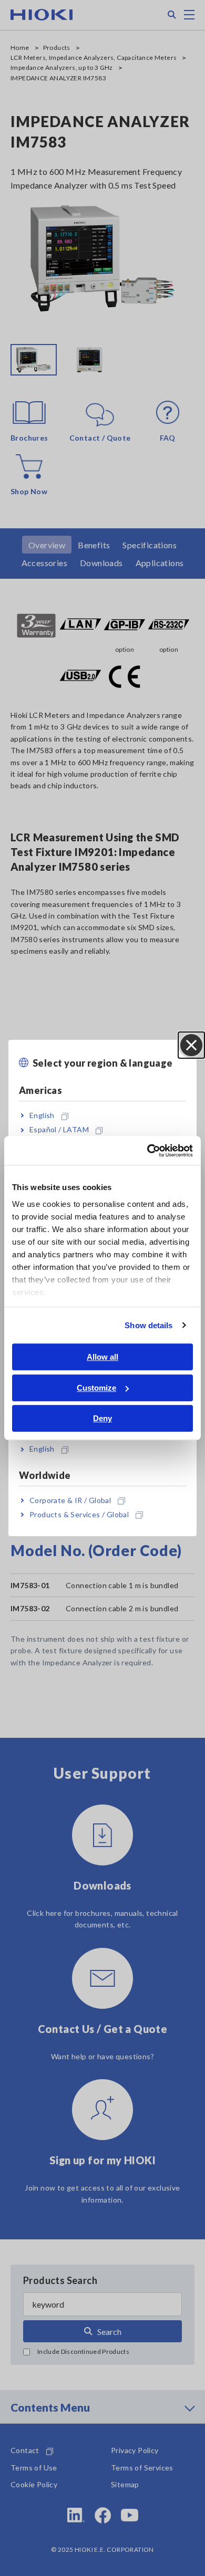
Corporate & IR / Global (70, 1500)
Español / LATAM (59, 1130)
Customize (96, 1388)
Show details (148, 1325)
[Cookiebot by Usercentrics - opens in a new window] (147, 1151)
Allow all (102, 1357)
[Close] (191, 1045)
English (42, 1115)
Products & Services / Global (79, 1514)
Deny (102, 1418)
